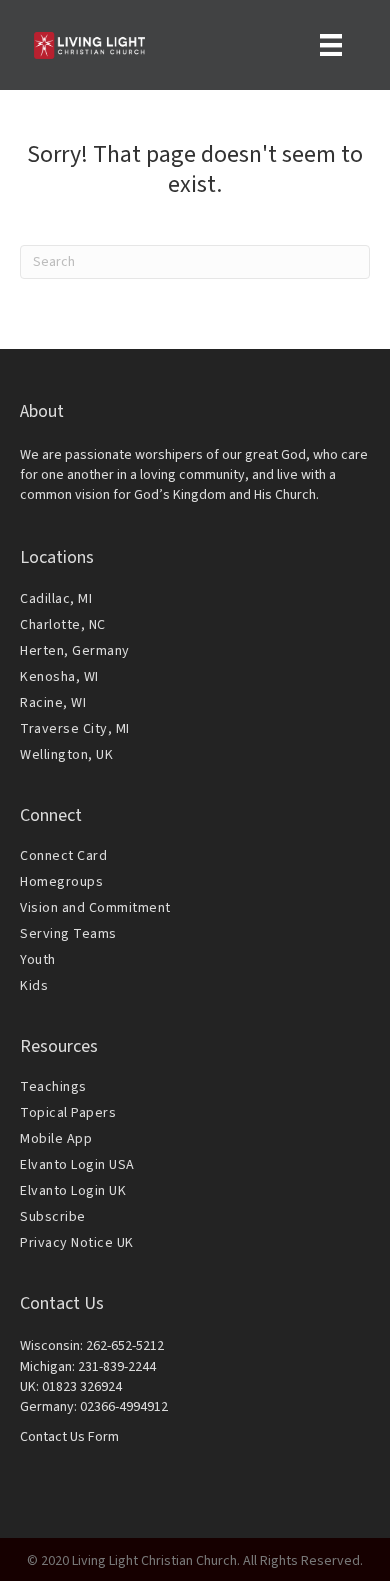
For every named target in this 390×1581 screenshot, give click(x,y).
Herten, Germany (75, 651)
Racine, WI (53, 703)
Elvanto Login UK (73, 1191)
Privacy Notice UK (77, 1243)
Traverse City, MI (75, 729)
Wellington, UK (66, 755)
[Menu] (331, 45)
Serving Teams (68, 934)
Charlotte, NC (63, 625)
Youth (38, 960)
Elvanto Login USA (77, 1165)
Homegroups (61, 882)
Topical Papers (68, 1113)
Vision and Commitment (95, 908)
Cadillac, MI (56, 599)
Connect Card (63, 856)
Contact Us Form (69, 1437)
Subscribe (53, 1217)
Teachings (53, 1087)
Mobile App (56, 1139)
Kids (34, 986)
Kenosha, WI (59, 677)
